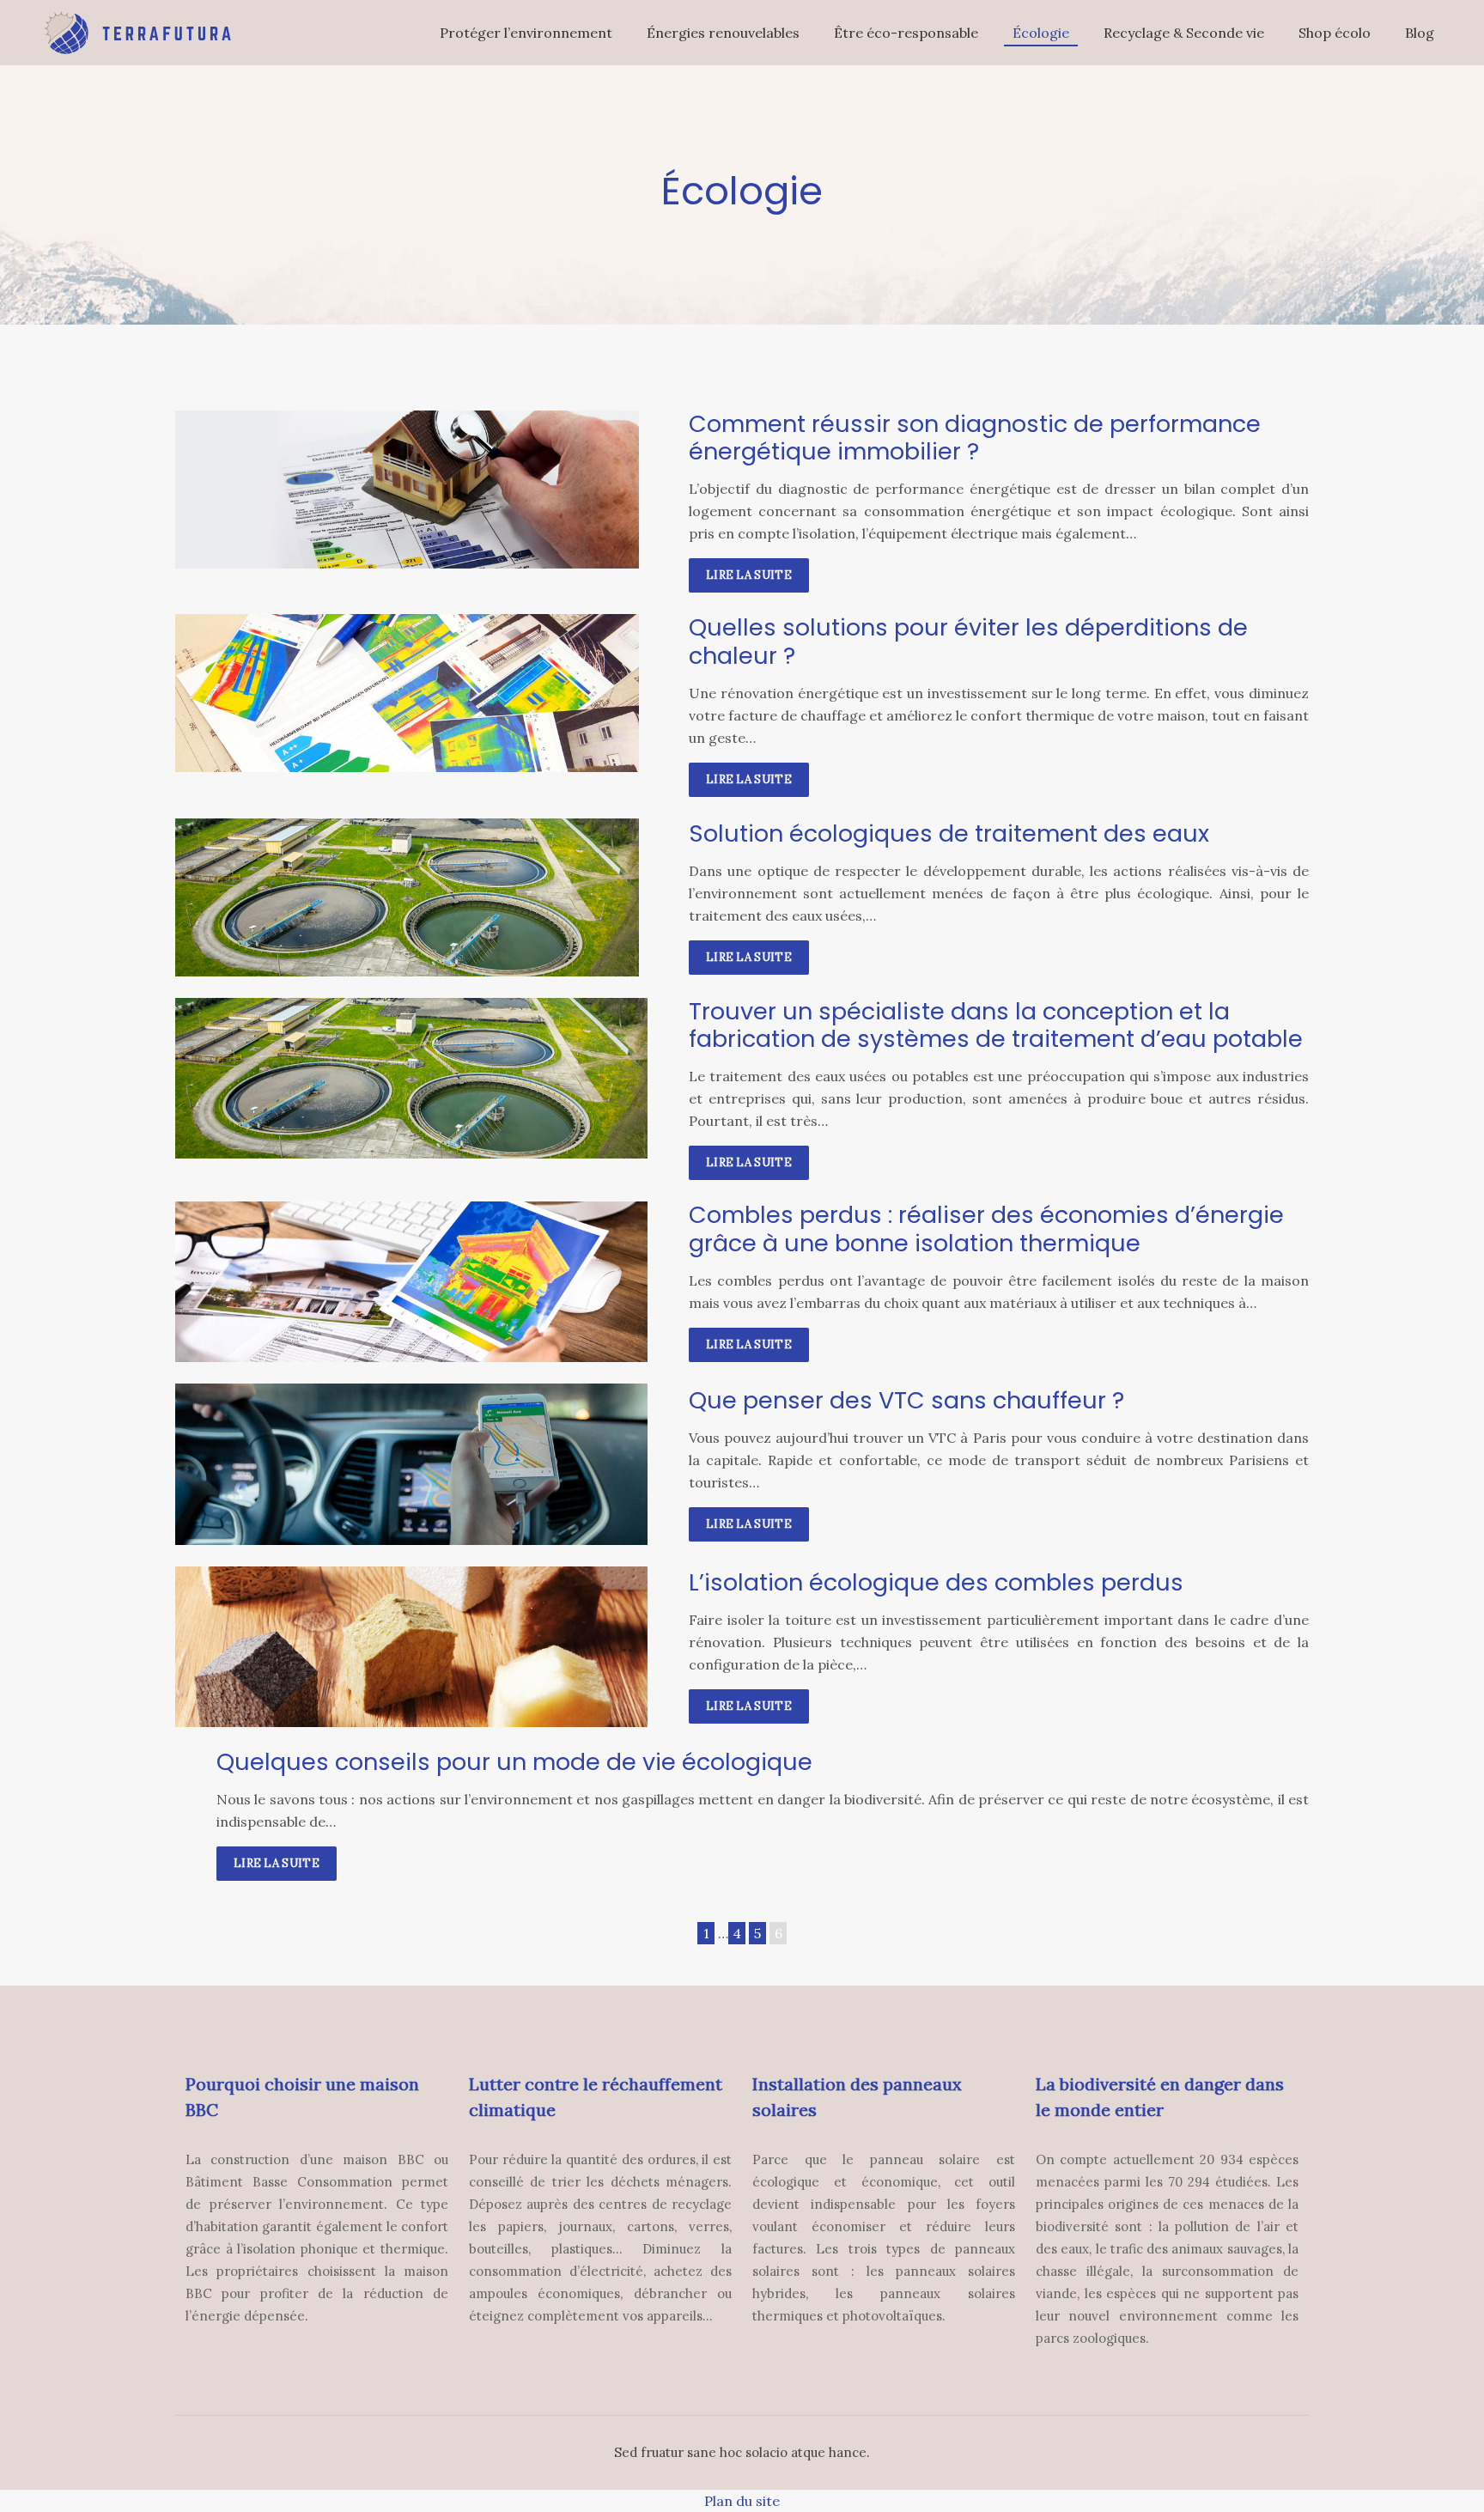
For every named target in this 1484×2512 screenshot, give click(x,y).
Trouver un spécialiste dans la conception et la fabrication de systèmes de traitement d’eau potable (996, 1025)
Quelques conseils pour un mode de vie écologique (514, 1762)
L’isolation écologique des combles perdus (936, 1582)
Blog (1420, 33)
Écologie (1041, 33)
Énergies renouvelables (723, 33)
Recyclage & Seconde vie (1184, 33)
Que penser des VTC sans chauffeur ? (906, 1400)
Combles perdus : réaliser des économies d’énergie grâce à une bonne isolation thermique (986, 1229)
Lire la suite (749, 575)
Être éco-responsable (906, 33)
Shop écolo (1335, 33)
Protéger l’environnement (526, 33)
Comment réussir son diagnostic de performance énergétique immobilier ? (975, 438)
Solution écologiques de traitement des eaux (949, 833)
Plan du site (742, 2501)
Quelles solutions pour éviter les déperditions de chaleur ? (968, 641)
